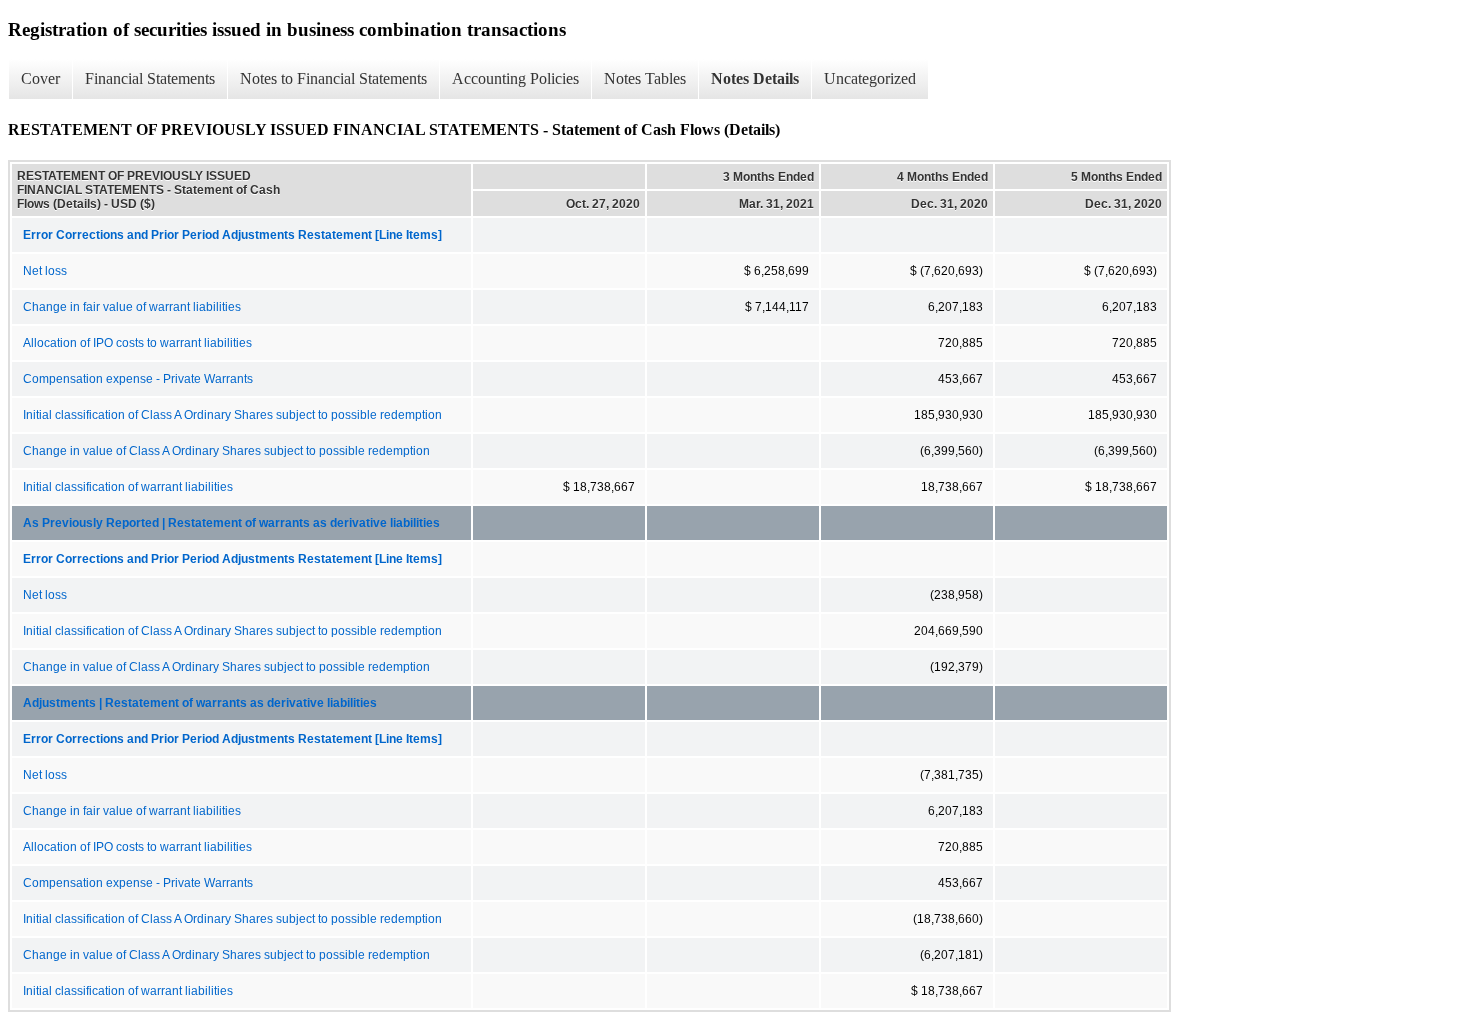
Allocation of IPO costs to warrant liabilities (137, 343)
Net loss (45, 271)
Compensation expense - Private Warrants (138, 379)
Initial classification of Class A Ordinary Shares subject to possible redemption (232, 415)
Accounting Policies (515, 78)
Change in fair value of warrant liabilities (132, 307)
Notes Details (755, 78)
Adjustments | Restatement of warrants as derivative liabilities (200, 703)
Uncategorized (870, 78)
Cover (40, 78)
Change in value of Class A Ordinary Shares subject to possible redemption (226, 451)
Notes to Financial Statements (333, 78)
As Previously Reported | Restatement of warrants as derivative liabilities (231, 523)
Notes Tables (645, 78)
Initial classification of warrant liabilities (128, 487)
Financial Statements (150, 78)
